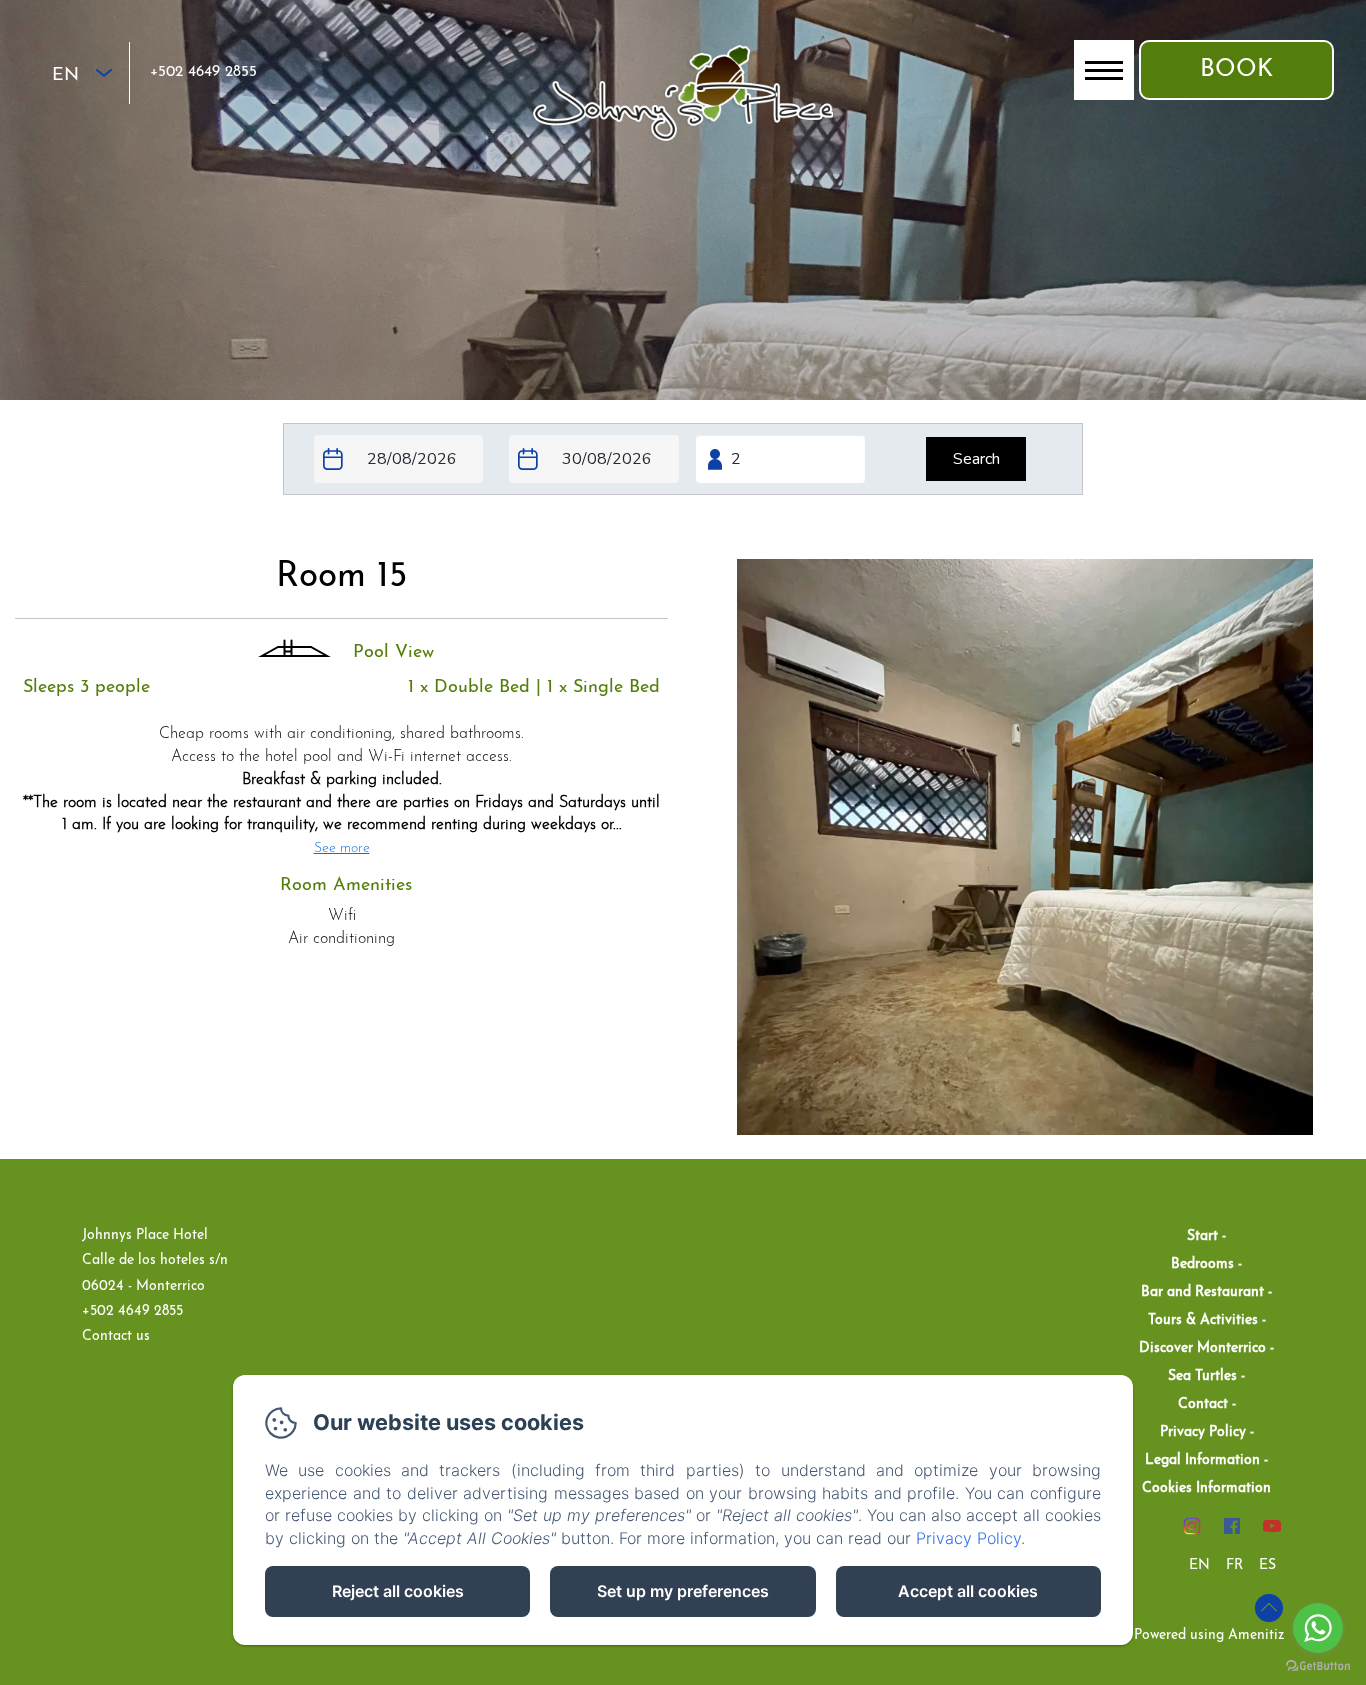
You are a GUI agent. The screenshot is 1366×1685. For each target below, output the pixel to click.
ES (1267, 1565)
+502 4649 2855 (203, 72)
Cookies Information (1206, 1488)
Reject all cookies (398, 1591)
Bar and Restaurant (1202, 1292)
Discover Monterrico (1202, 1348)
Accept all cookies (968, 1591)
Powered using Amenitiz (1209, 1635)
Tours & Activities (1203, 1320)
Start (1202, 1236)
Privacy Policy (1203, 1432)
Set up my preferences (683, 1591)
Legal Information (1202, 1460)
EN (1199, 1565)
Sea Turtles (1202, 1376)
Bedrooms (1202, 1264)
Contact (1203, 1404)
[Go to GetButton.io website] (1318, 1665)
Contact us (116, 1336)
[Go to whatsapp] (1318, 1628)
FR (1234, 1565)
